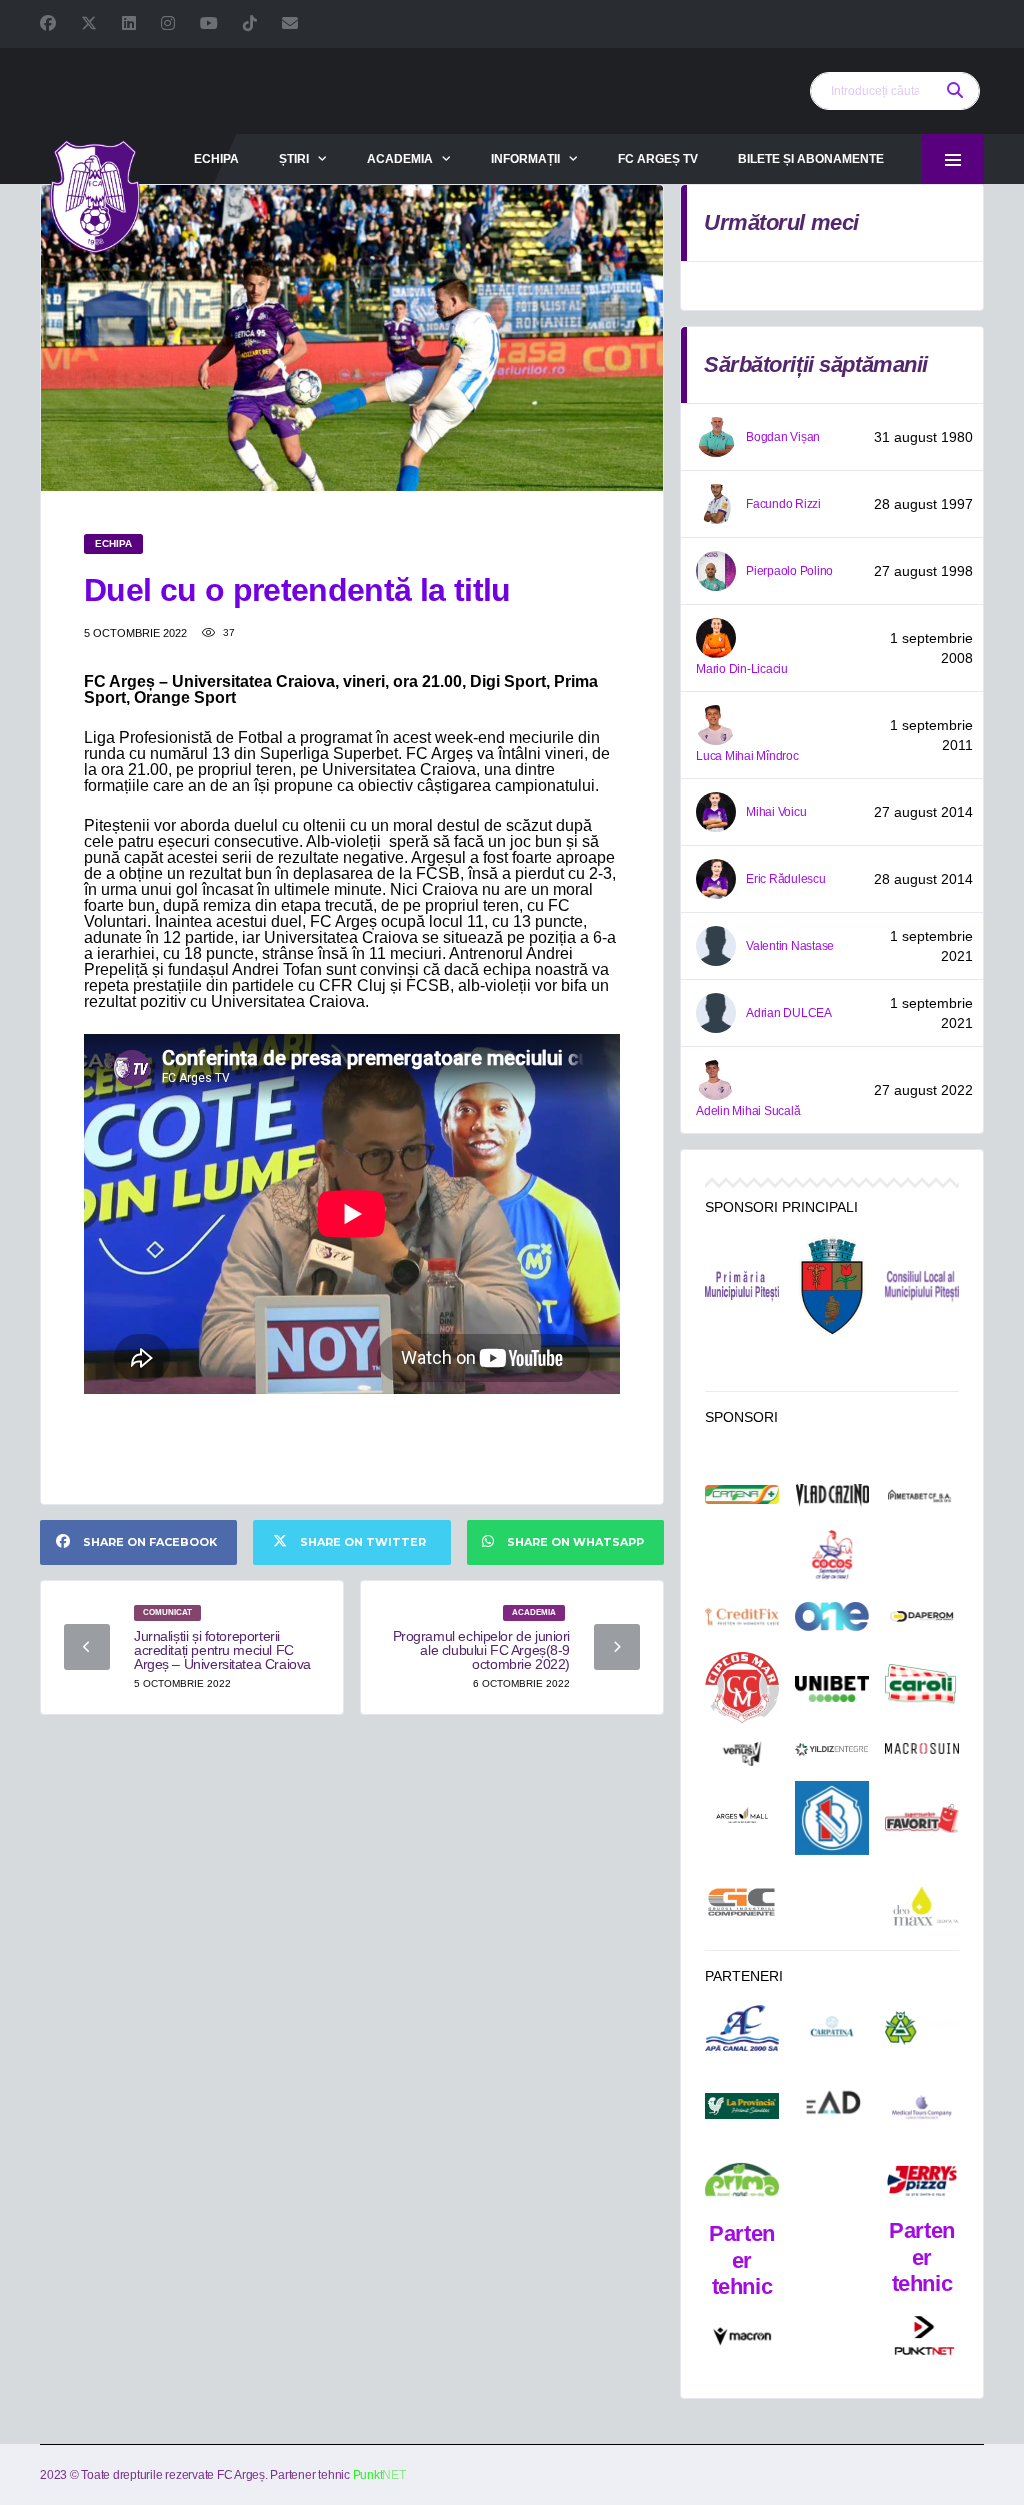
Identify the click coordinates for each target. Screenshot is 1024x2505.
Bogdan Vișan (783, 437)
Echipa (216, 159)
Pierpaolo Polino (789, 571)
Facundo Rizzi (783, 504)
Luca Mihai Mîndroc (747, 756)
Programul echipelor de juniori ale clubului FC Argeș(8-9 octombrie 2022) (481, 1650)
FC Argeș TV (658, 159)
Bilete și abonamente (811, 159)
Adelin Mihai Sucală (748, 1111)
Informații (525, 159)
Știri (294, 159)
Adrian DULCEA (789, 1013)
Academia (400, 159)
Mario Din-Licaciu (742, 669)
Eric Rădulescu (786, 879)
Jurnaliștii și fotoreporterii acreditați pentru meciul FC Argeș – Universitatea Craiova (222, 1650)
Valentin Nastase (790, 946)
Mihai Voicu (776, 812)
